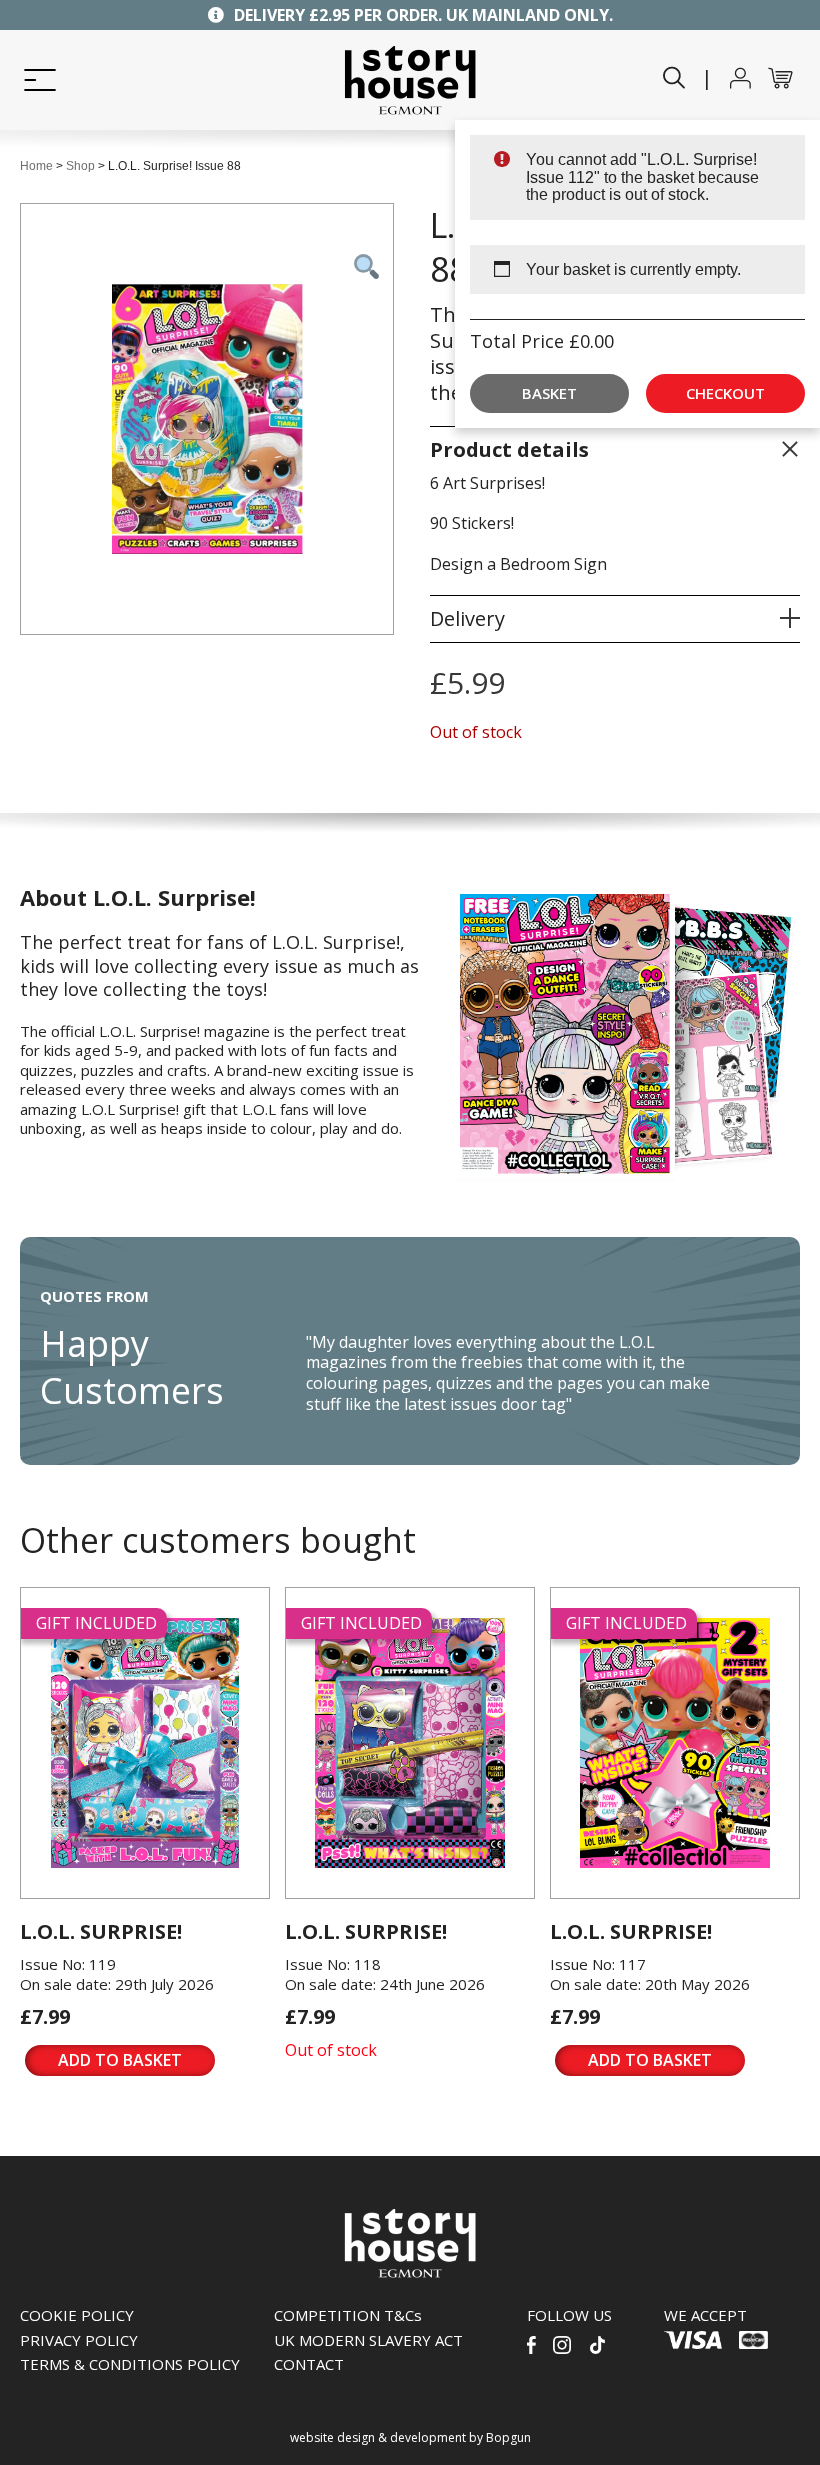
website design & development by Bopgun (410, 2437)
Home (36, 166)
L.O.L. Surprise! (101, 1931)
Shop (80, 166)
